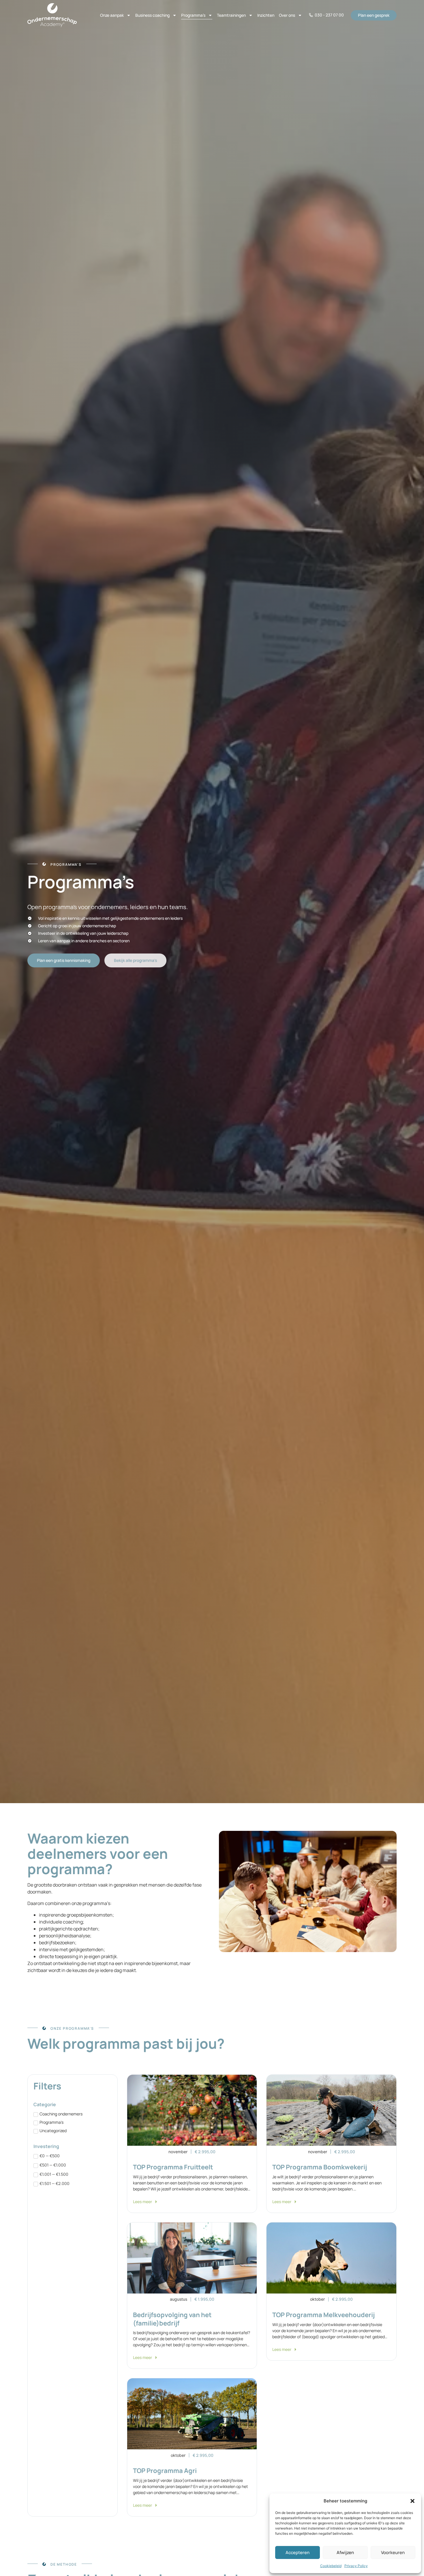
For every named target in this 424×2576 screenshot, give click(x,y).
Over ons (287, 15)
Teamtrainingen (231, 15)
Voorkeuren (393, 2552)
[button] (412, 2501)
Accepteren (298, 2552)
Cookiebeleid (331, 2566)
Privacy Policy (356, 2566)
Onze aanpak (112, 15)
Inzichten (266, 15)
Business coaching (152, 15)
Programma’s (193, 15)
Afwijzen (345, 2552)
